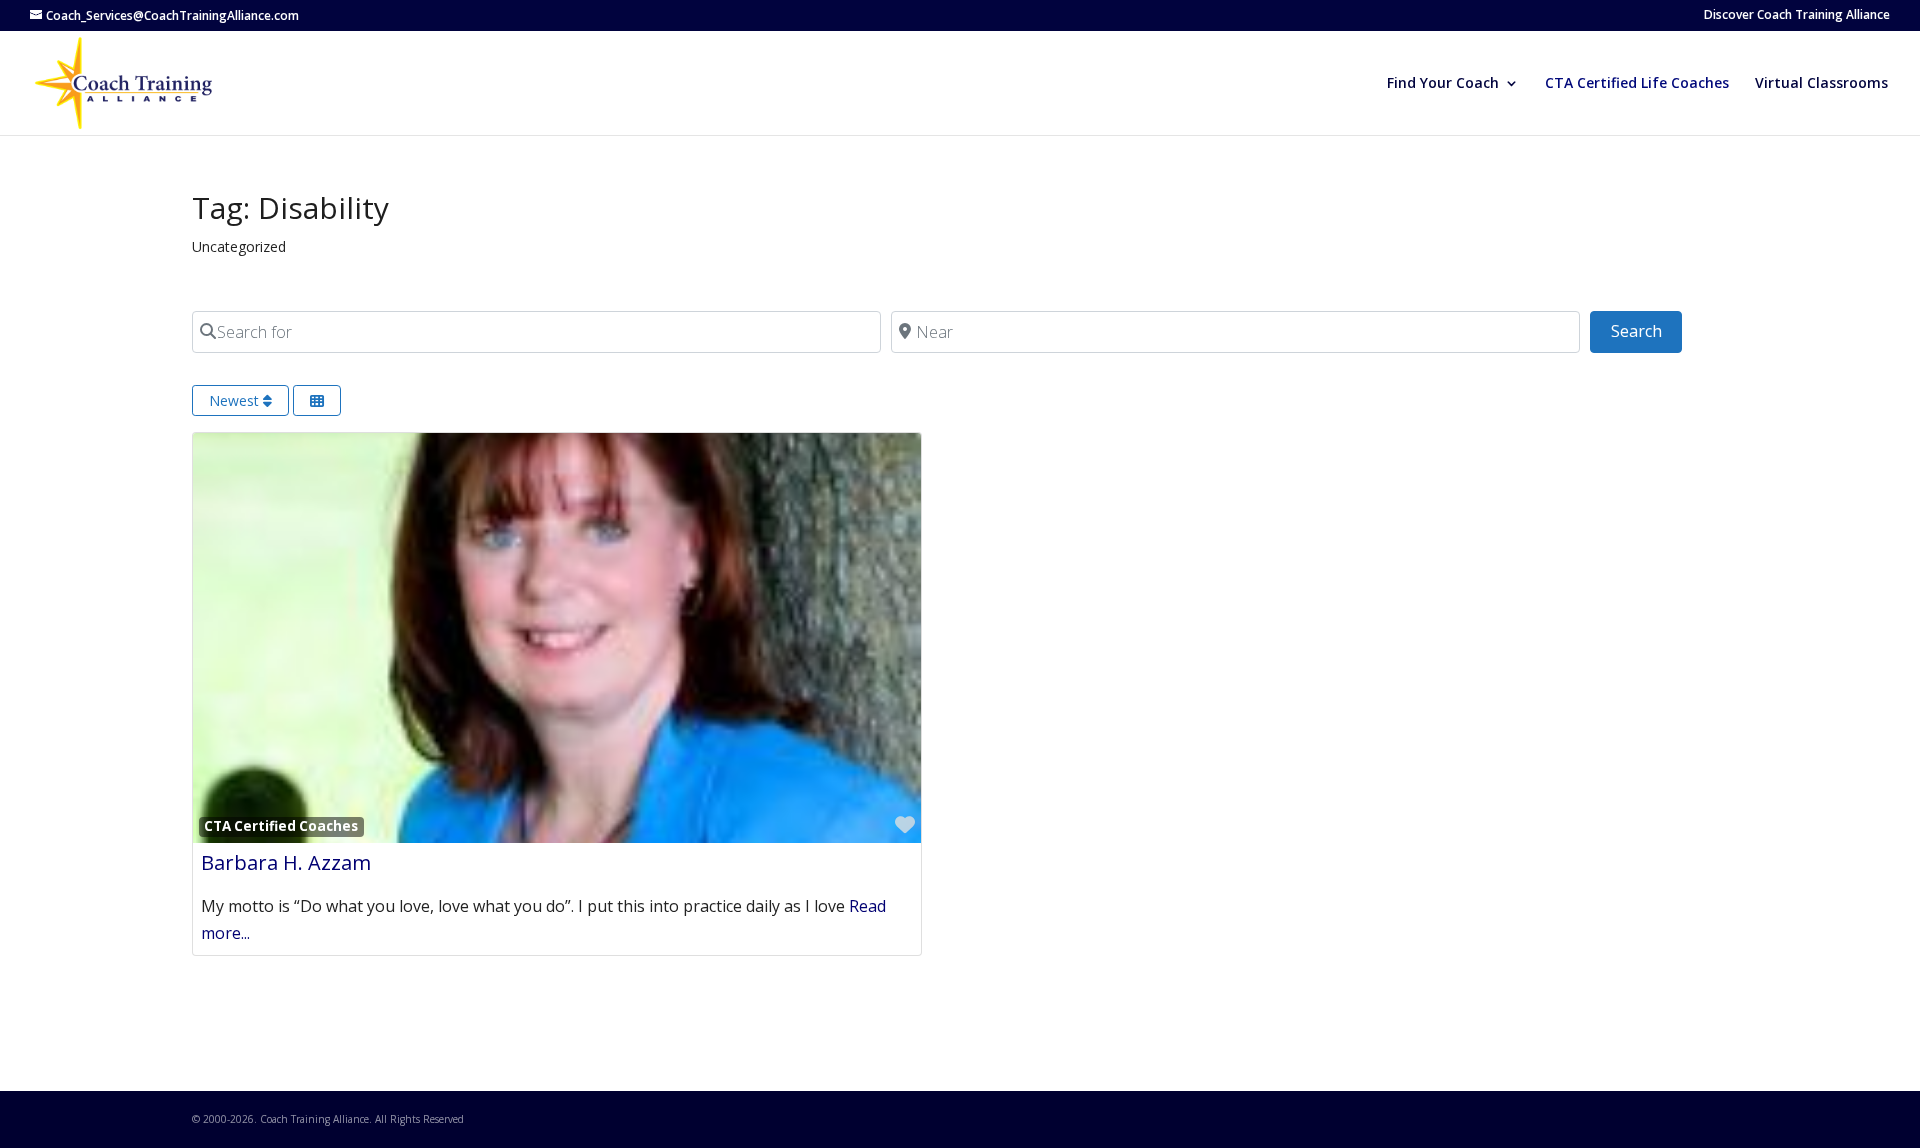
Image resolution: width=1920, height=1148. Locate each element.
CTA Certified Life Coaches (1637, 84)
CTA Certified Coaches (281, 826)
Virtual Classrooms (1821, 84)
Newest (236, 400)
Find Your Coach (1443, 84)
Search (1646, 330)
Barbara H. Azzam (286, 862)
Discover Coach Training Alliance (1797, 16)
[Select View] (317, 400)
